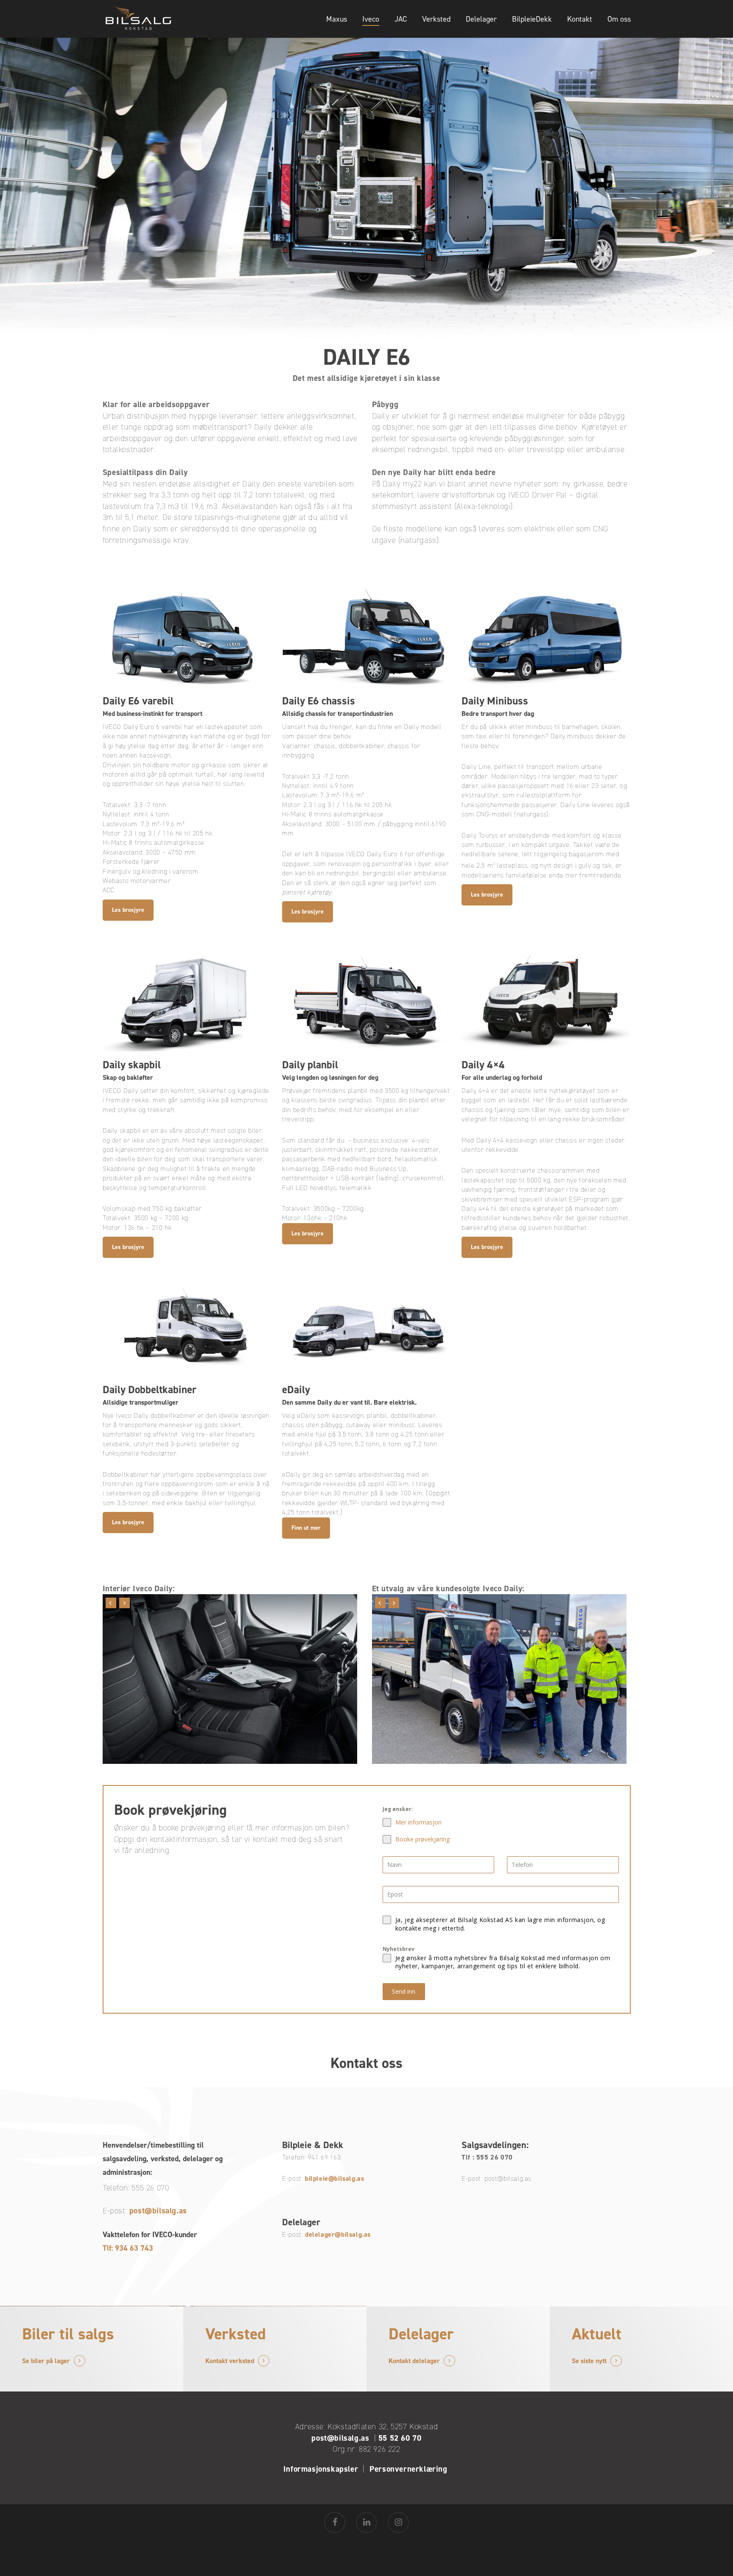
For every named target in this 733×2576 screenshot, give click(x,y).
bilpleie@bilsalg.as (334, 2178)
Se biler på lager (46, 2361)
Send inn (404, 1991)
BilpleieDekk (532, 19)
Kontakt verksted (230, 2361)
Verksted (436, 19)
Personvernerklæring (410, 2469)
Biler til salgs (68, 2334)
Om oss (619, 19)
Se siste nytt (589, 2361)
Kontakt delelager (414, 2361)
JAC (401, 19)
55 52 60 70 (400, 2438)
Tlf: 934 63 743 (128, 2248)
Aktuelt (597, 2334)
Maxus (337, 19)
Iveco (371, 19)
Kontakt (580, 19)
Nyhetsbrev (399, 1949)
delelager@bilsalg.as (338, 2234)
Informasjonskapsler (321, 2469)
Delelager (481, 19)
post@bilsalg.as (158, 2211)
